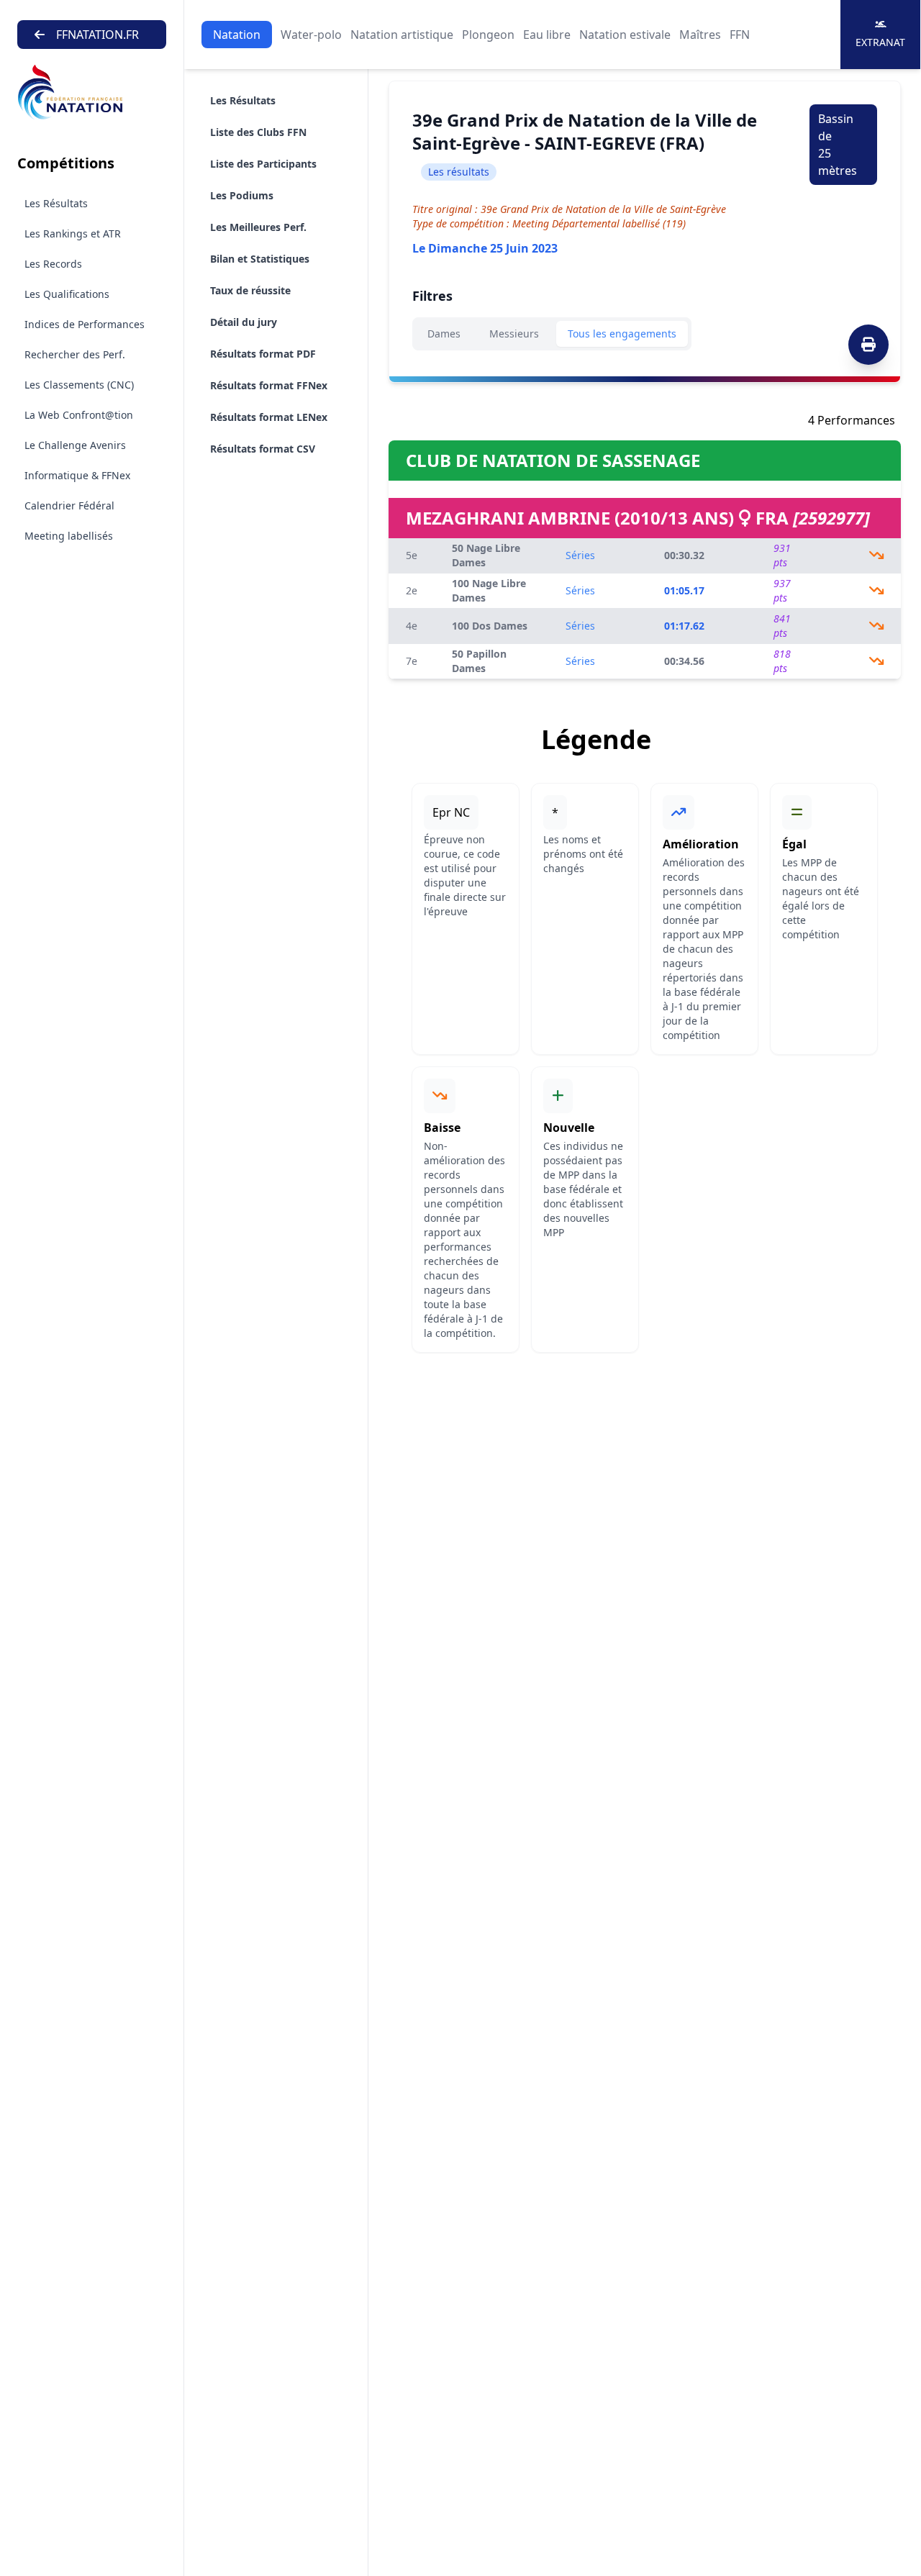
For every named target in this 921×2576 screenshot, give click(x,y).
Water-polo (311, 35)
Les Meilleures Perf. (258, 227)
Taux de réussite (250, 290)
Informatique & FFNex (77, 475)
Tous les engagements (622, 334)
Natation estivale (625, 35)
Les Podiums (242, 195)
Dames (444, 334)
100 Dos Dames (490, 626)
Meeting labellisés (69, 536)
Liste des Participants (263, 164)
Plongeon (488, 35)
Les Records (53, 264)
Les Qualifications (67, 294)
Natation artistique (402, 35)
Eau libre (547, 35)
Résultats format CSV (263, 449)
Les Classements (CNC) (79, 385)
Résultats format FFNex (269, 385)
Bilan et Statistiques (260, 259)
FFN (740, 35)
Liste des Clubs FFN (258, 132)
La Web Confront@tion (79, 415)
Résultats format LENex (269, 417)
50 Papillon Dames (479, 661)
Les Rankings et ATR (73, 233)
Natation (237, 35)
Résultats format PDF (263, 354)
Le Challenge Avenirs (75, 445)
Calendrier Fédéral (69, 505)
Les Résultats (56, 203)
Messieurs (514, 334)
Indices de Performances (85, 324)
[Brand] (92, 92)
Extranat (880, 42)
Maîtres (700, 35)
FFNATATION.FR (97, 35)
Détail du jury (244, 322)
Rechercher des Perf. (75, 354)
